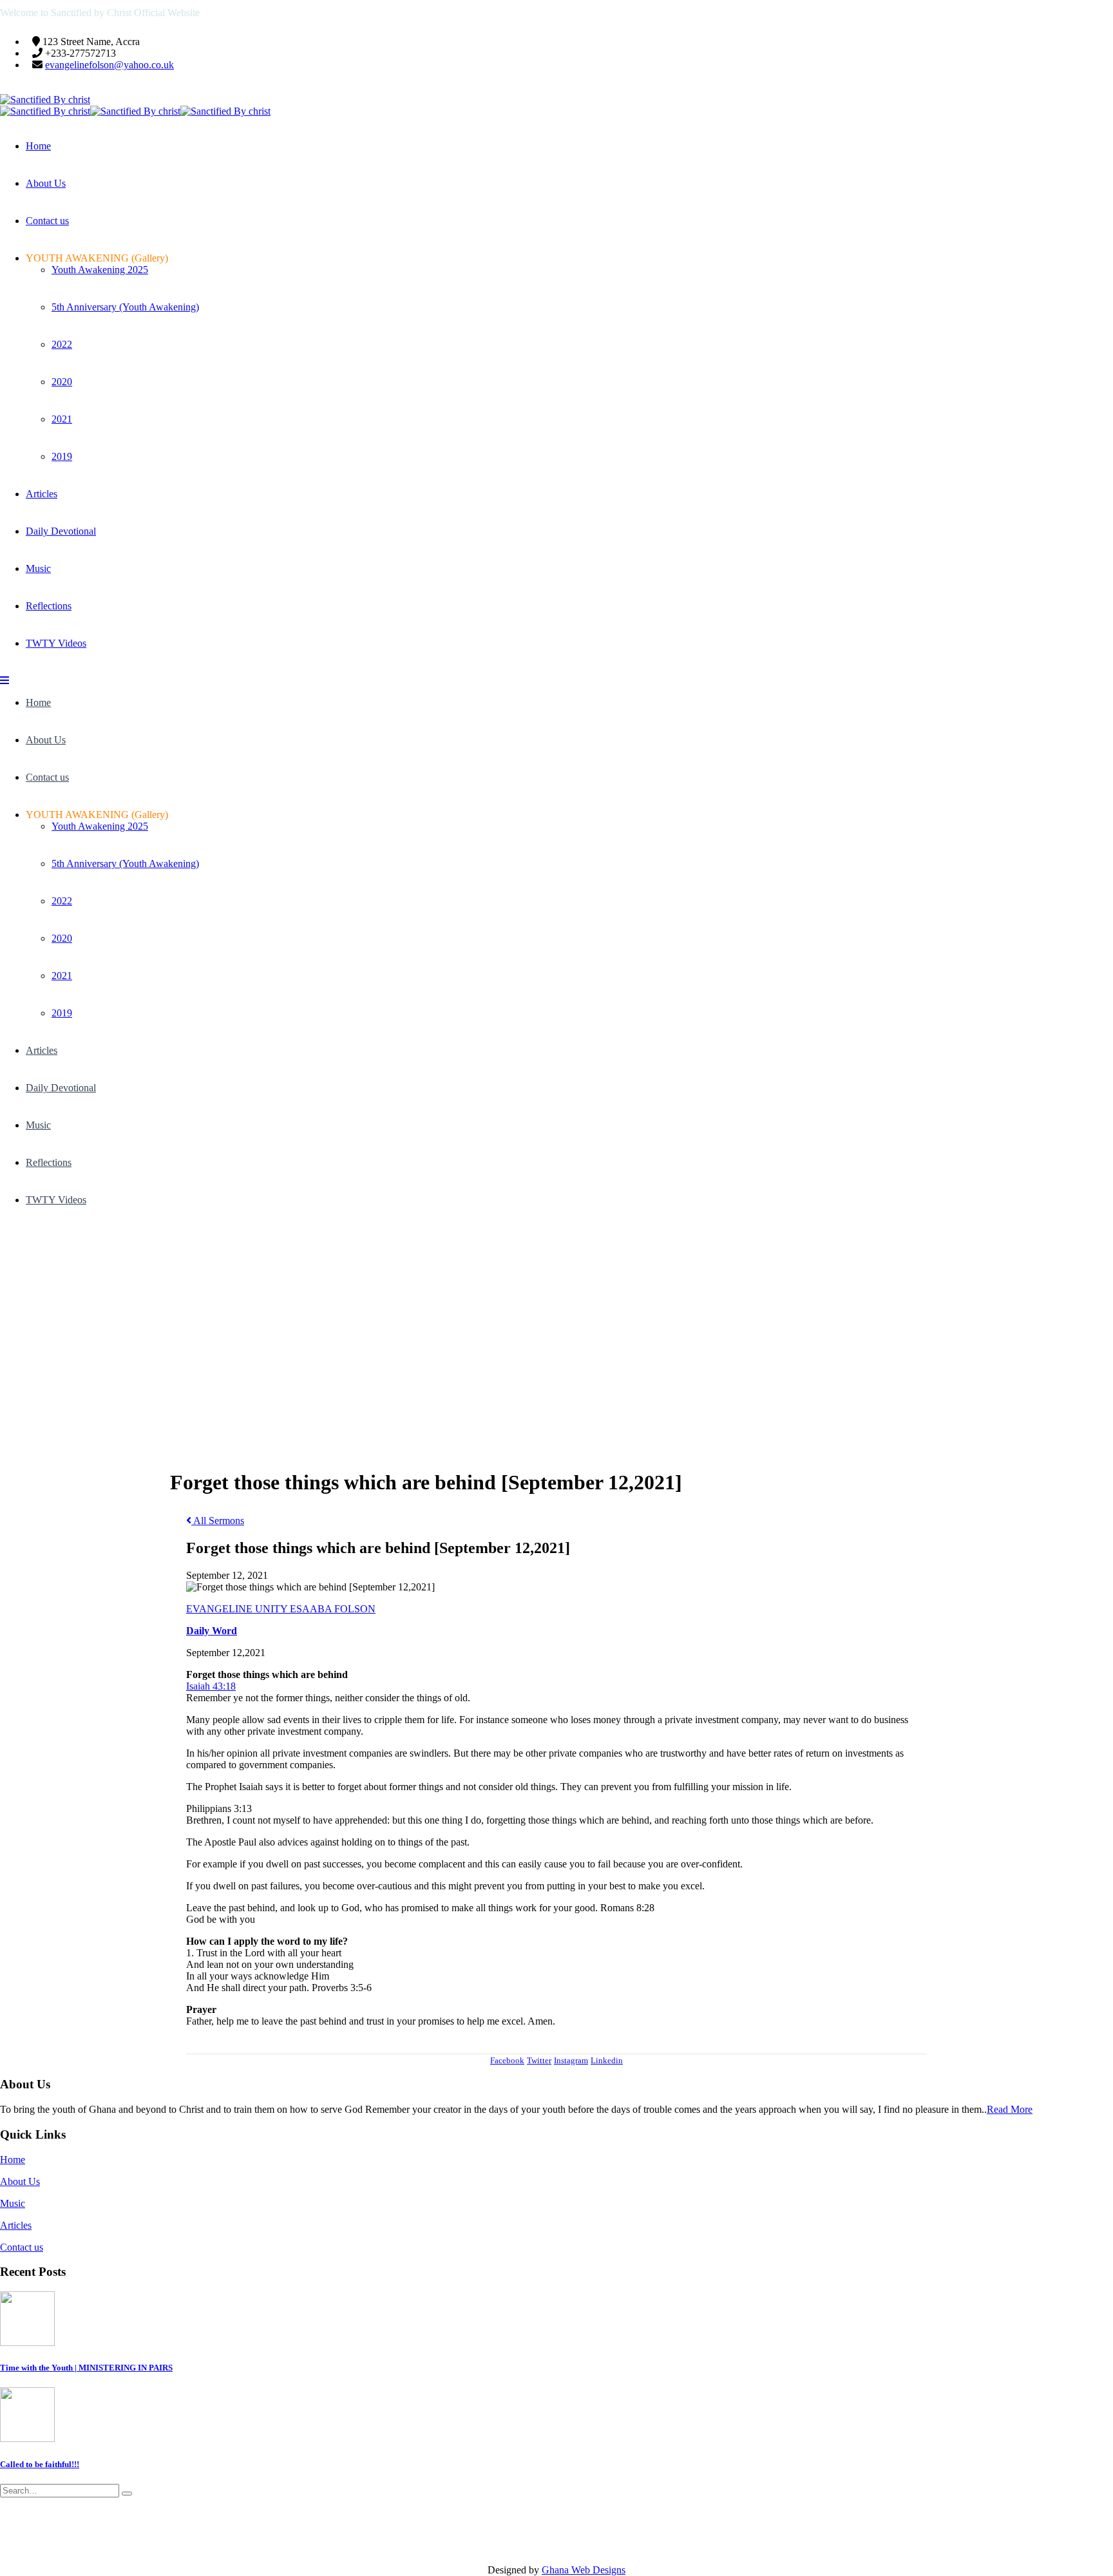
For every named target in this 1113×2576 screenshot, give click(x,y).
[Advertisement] (556, 1322)
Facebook (507, 2060)
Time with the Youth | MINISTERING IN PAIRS (86, 2368)
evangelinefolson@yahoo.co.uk (109, 65)
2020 (62, 382)
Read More (1010, 2109)
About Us (46, 183)
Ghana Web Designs (584, 2570)
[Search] (127, 2494)
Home (38, 146)
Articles (42, 494)
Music (38, 568)
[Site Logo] (45, 100)
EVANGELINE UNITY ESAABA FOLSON (281, 1609)
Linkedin (607, 2060)
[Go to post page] (27, 2342)
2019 (62, 456)
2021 (62, 419)
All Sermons (218, 1521)
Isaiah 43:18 (211, 1686)
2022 (62, 344)
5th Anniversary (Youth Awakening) (125, 307)
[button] (5, 681)
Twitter (539, 2060)
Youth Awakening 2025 (100, 270)
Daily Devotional (61, 531)
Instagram (571, 2060)
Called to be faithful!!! (40, 2464)
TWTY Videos (56, 643)
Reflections (49, 606)
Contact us (47, 221)
